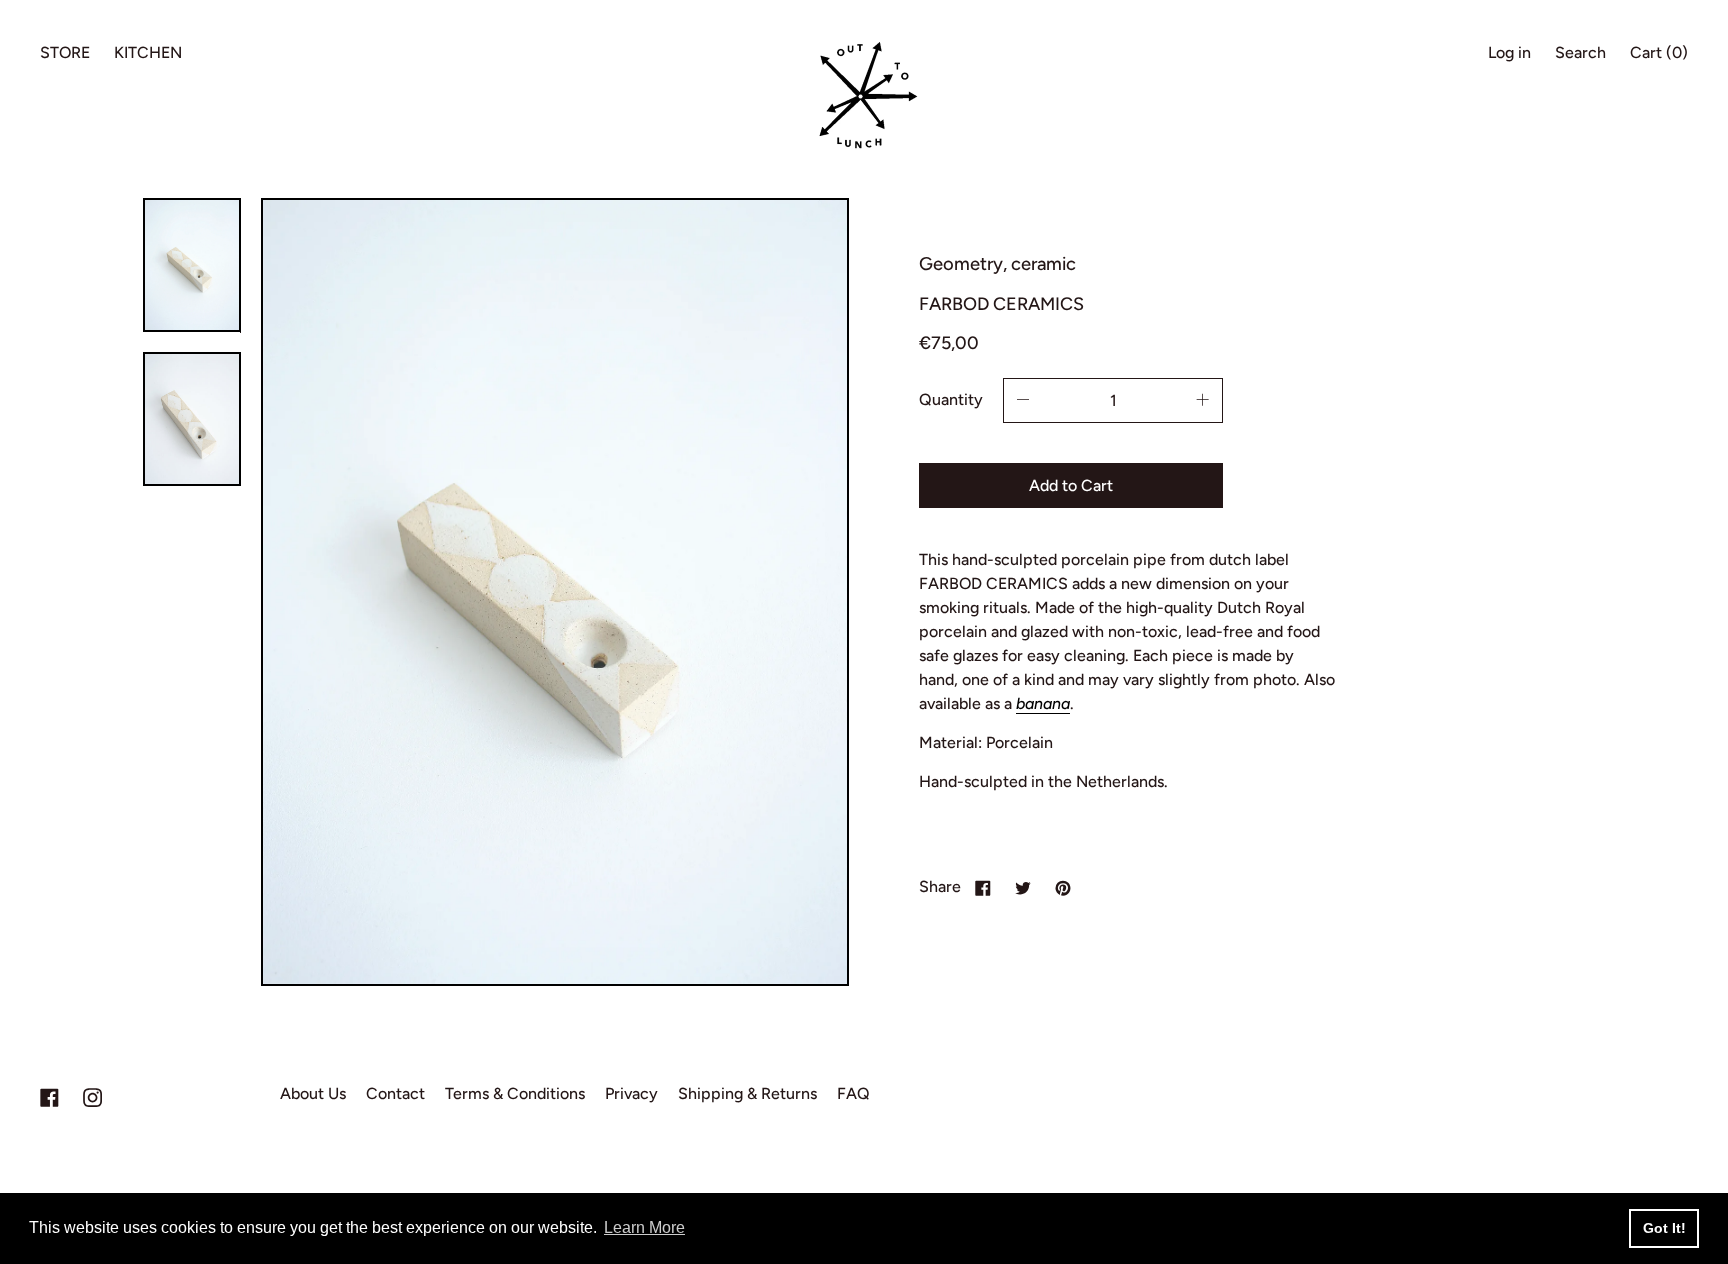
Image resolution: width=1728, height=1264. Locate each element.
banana (1043, 703)
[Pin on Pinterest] (1063, 887)
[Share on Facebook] (983, 887)
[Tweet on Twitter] (1023, 887)
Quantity (951, 399)
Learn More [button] (644, 1227)
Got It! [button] (1664, 1228)
